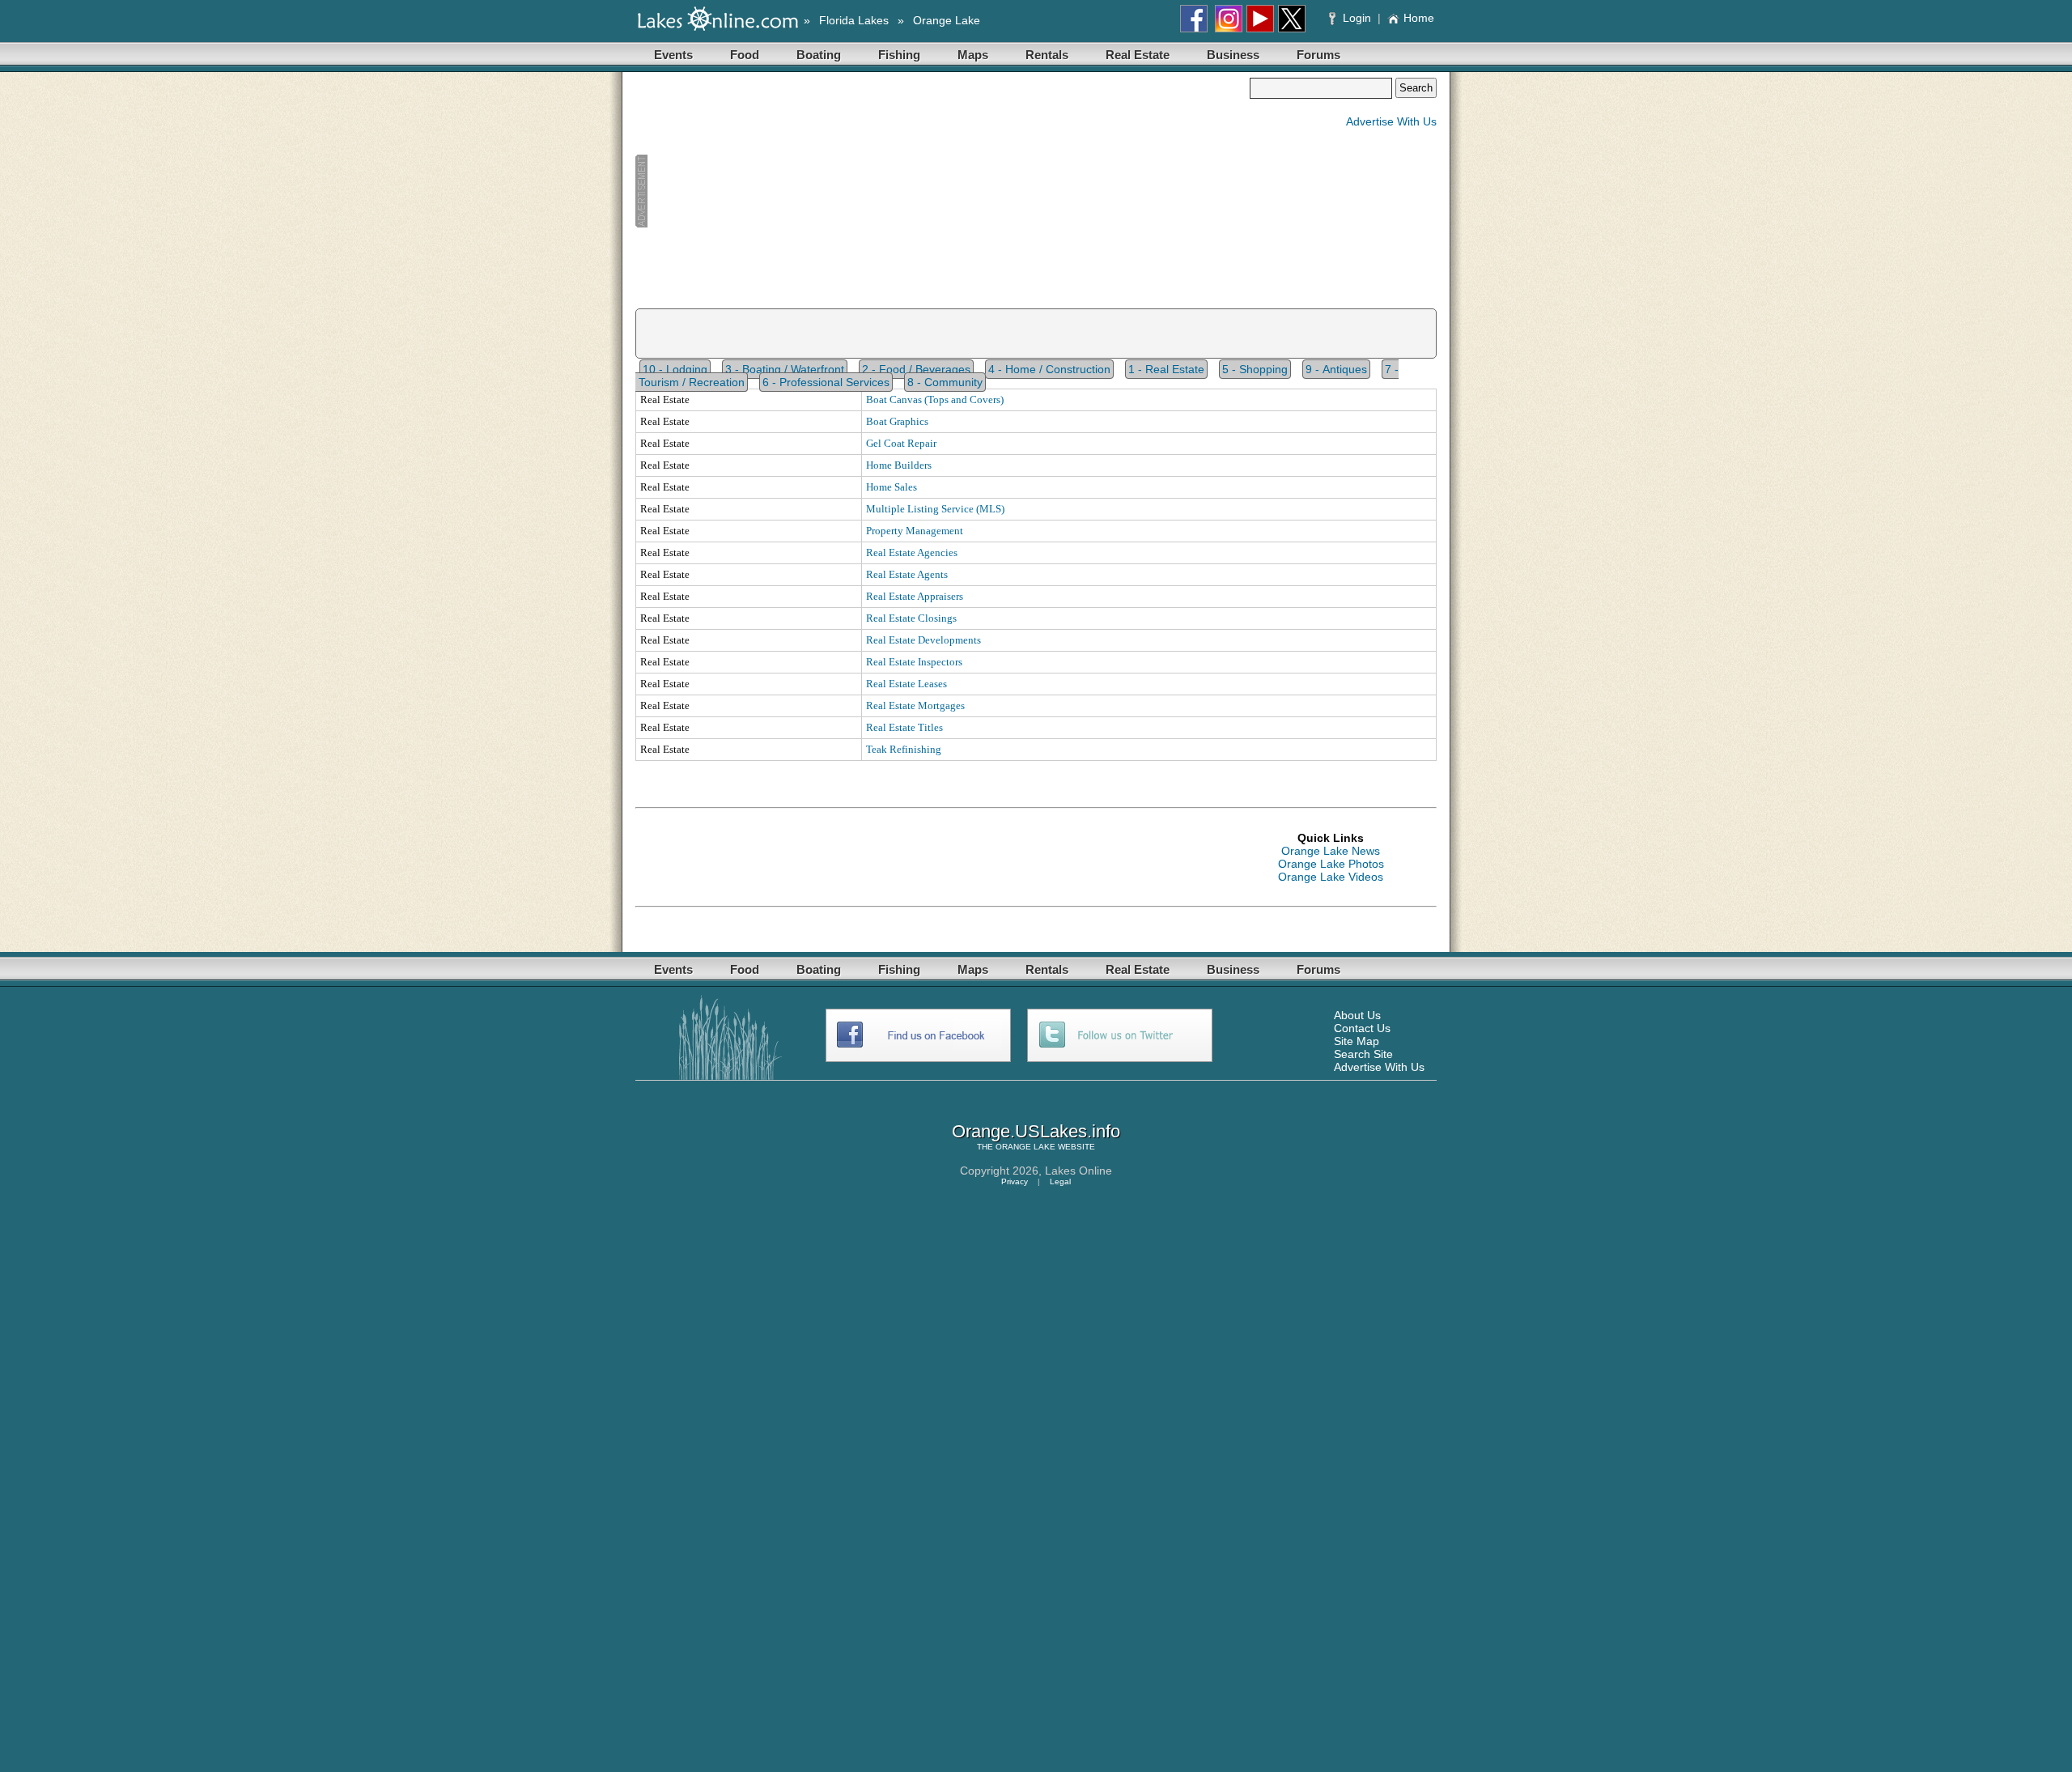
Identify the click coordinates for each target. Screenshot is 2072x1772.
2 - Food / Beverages (916, 369)
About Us (1357, 1015)
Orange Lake (947, 20)
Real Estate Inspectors (914, 662)
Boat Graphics (897, 421)
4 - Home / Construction (1049, 369)
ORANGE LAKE (1025, 1147)
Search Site (1363, 1054)
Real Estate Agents (907, 574)
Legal (1060, 1181)
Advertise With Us (1391, 121)
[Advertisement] (942, 191)
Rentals (1047, 55)
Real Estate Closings (911, 618)
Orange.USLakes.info (1036, 1131)
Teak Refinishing (904, 749)
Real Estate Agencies (912, 552)
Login (1357, 18)
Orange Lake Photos (1331, 864)
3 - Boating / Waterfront (785, 369)
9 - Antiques (1336, 369)
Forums (1318, 55)
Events (673, 55)
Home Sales (892, 487)
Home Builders (899, 465)
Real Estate (1138, 55)
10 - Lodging (675, 369)
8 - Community (945, 382)
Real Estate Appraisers (915, 596)
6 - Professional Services (826, 382)
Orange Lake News (1331, 851)
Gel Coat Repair (901, 443)
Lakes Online (1078, 1171)
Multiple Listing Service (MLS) (935, 509)
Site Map (1357, 1041)
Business (1233, 55)
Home (1419, 18)
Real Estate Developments (923, 640)
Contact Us (1362, 1028)
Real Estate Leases (906, 684)
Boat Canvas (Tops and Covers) (935, 399)
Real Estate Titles (904, 727)
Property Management (915, 531)
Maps (973, 55)
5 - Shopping (1255, 369)
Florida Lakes (854, 20)
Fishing (899, 55)
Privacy (1015, 1181)
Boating (819, 55)
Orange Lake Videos (1331, 877)
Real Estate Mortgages (915, 705)
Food (745, 55)
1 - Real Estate (1166, 369)
